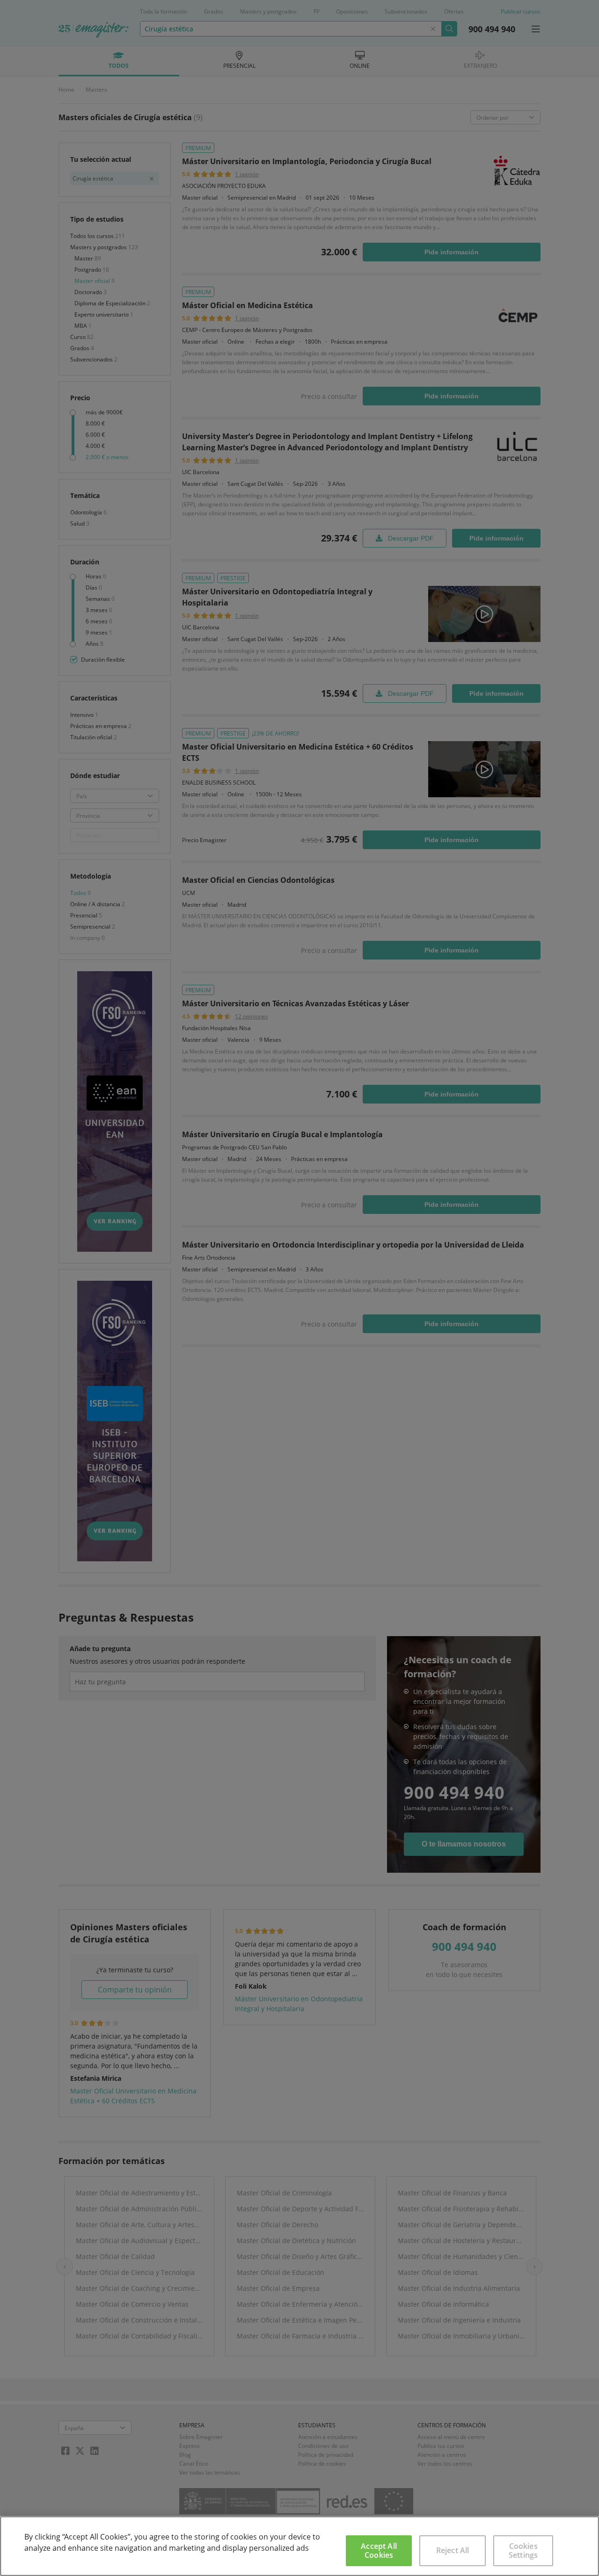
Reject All (453, 2550)
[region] (299, 2546)
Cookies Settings (523, 2551)
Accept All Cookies (379, 2551)
